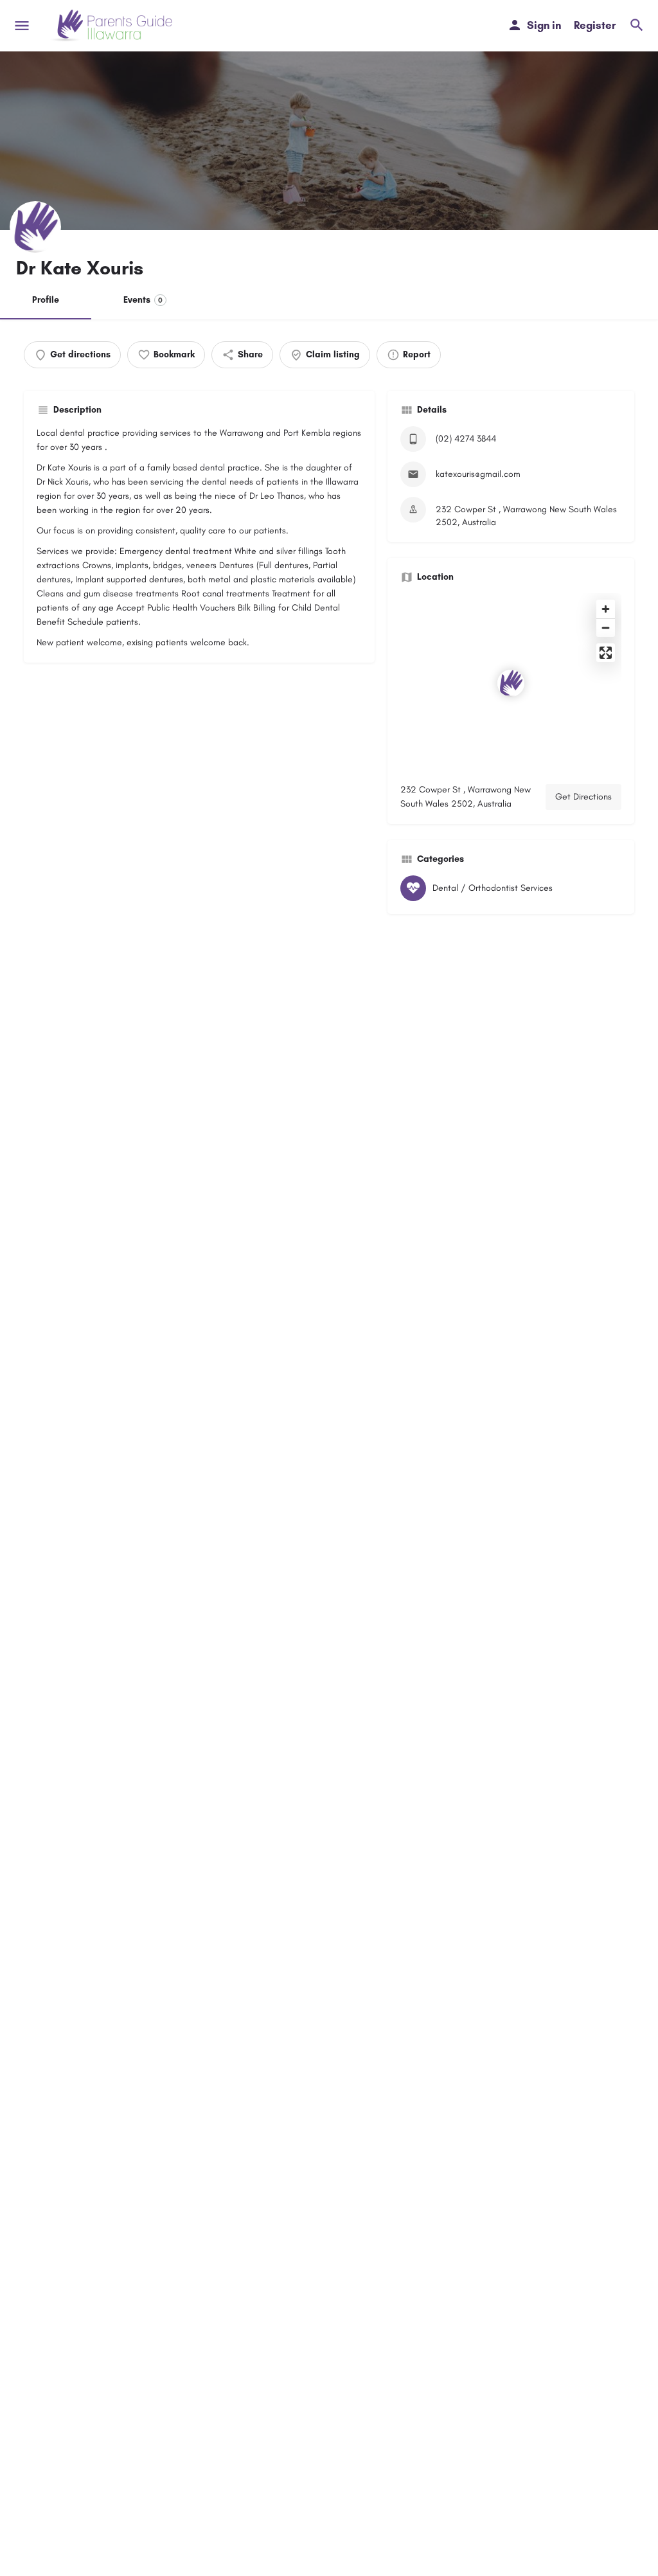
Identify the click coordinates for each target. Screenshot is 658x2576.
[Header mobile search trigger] (637, 25)
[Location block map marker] (511, 683)
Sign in (544, 25)
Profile (46, 300)
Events (143, 300)
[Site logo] (113, 26)
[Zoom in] (606, 609)
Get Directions (583, 797)
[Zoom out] (606, 628)
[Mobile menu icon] (22, 26)
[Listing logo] (35, 227)
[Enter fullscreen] (606, 653)
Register (595, 25)
